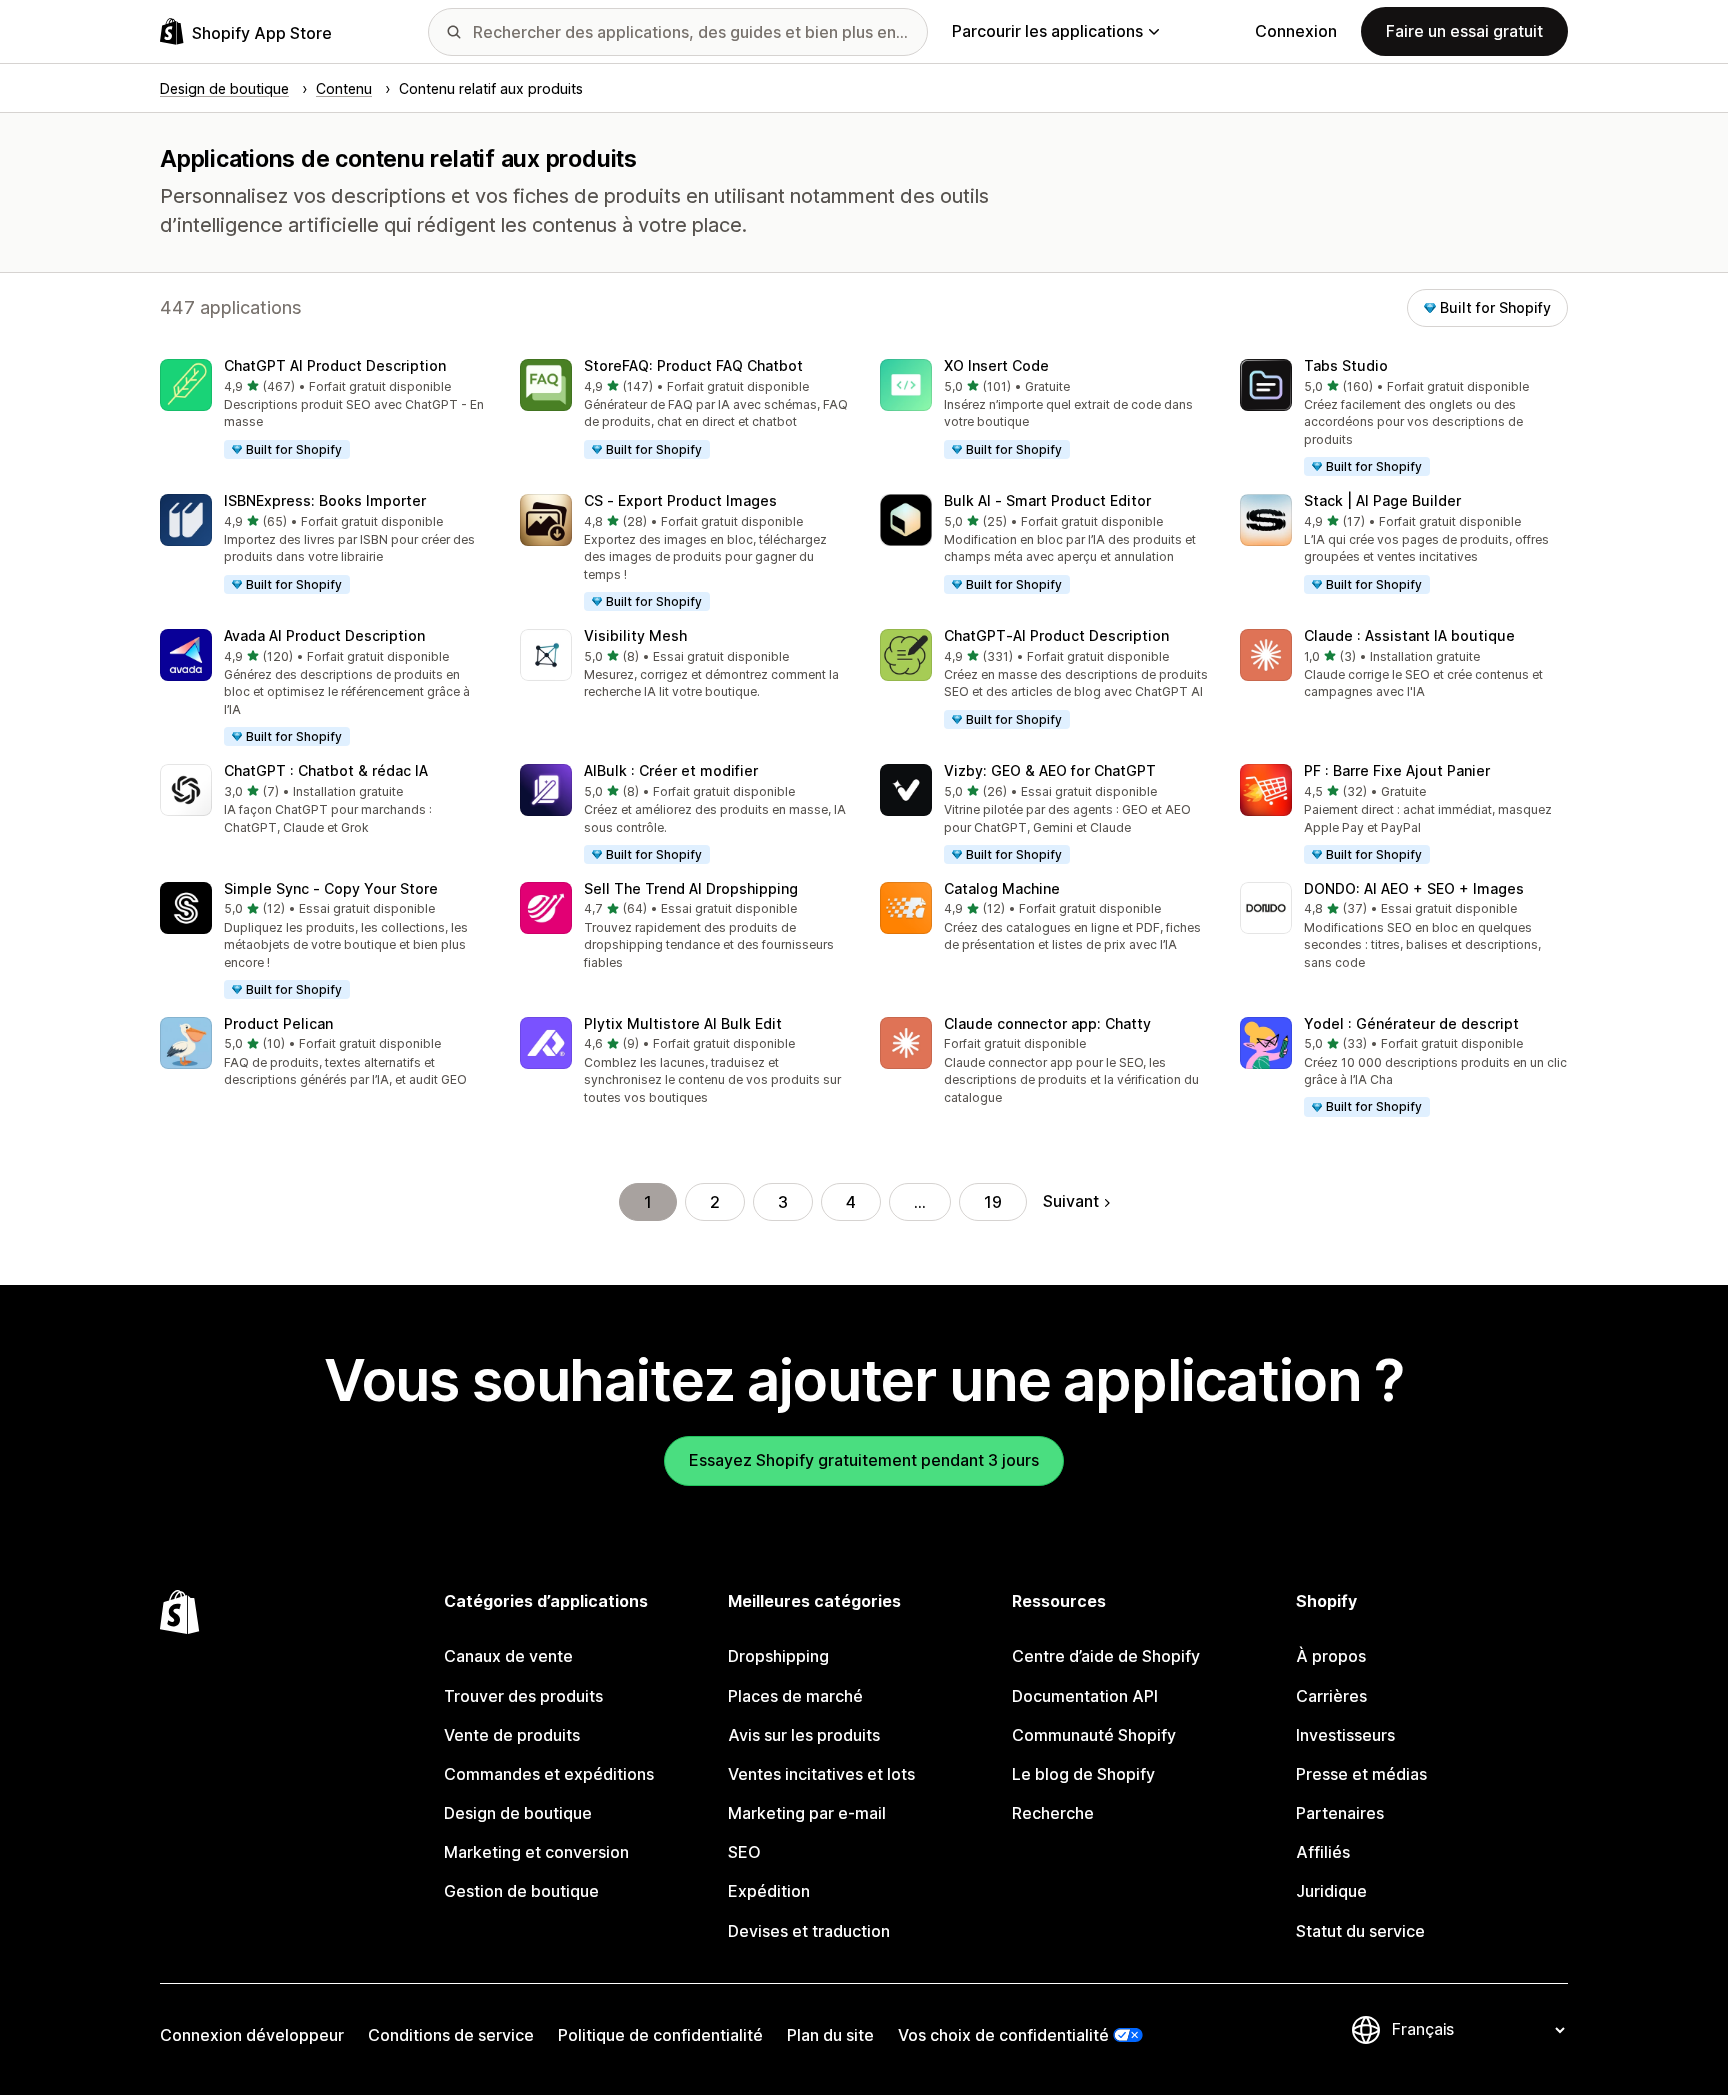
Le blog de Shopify (1083, 1774)
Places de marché (795, 1696)
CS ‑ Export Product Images (680, 500)
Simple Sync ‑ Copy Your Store (331, 888)
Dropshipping (778, 1656)
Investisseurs (1345, 1735)
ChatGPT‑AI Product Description (1056, 635)
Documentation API (1085, 1696)
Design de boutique (518, 1813)
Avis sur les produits (804, 1735)
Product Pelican (278, 1023)
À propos (1331, 1656)
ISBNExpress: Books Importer (325, 500)
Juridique (1331, 1891)
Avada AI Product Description (324, 635)
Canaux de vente (508, 1656)
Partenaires (1340, 1813)
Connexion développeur (252, 2035)
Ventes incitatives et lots (821, 1774)
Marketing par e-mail (807, 1813)
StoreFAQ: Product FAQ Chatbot (693, 365)
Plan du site (830, 2035)
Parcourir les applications (1047, 31)
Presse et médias (1361, 1774)
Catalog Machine (1002, 888)
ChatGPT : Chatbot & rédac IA (326, 770)
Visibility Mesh (635, 635)
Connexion (1296, 31)
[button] (324, 410)
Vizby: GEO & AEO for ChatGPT (1050, 770)
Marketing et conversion (536, 1852)
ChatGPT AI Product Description (335, 365)
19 (993, 1202)
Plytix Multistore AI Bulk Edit (683, 1023)
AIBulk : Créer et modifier (671, 770)
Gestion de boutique (521, 1891)
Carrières (1331, 1696)
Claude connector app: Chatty (1047, 1023)
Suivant (1071, 1201)
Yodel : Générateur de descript (1411, 1023)
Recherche (1053, 1813)
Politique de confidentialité (660, 2035)
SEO (744, 1852)
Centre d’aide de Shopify (1106, 1656)
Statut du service (1360, 1931)
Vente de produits (512, 1735)
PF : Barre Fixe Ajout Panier (1397, 770)
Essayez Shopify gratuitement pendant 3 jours (864, 1460)
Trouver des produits (523, 1696)
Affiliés (1323, 1852)
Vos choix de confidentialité (1003, 2035)
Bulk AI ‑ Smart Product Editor (1047, 500)
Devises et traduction (809, 1931)
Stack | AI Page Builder (1382, 500)
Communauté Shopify (1094, 1735)
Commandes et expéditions (549, 1774)
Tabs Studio (1346, 365)
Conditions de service (451, 2035)
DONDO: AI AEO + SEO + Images (1414, 888)
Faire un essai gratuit (1464, 31)
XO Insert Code (996, 365)
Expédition (769, 1891)
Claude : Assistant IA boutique (1409, 635)
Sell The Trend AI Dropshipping (691, 888)
